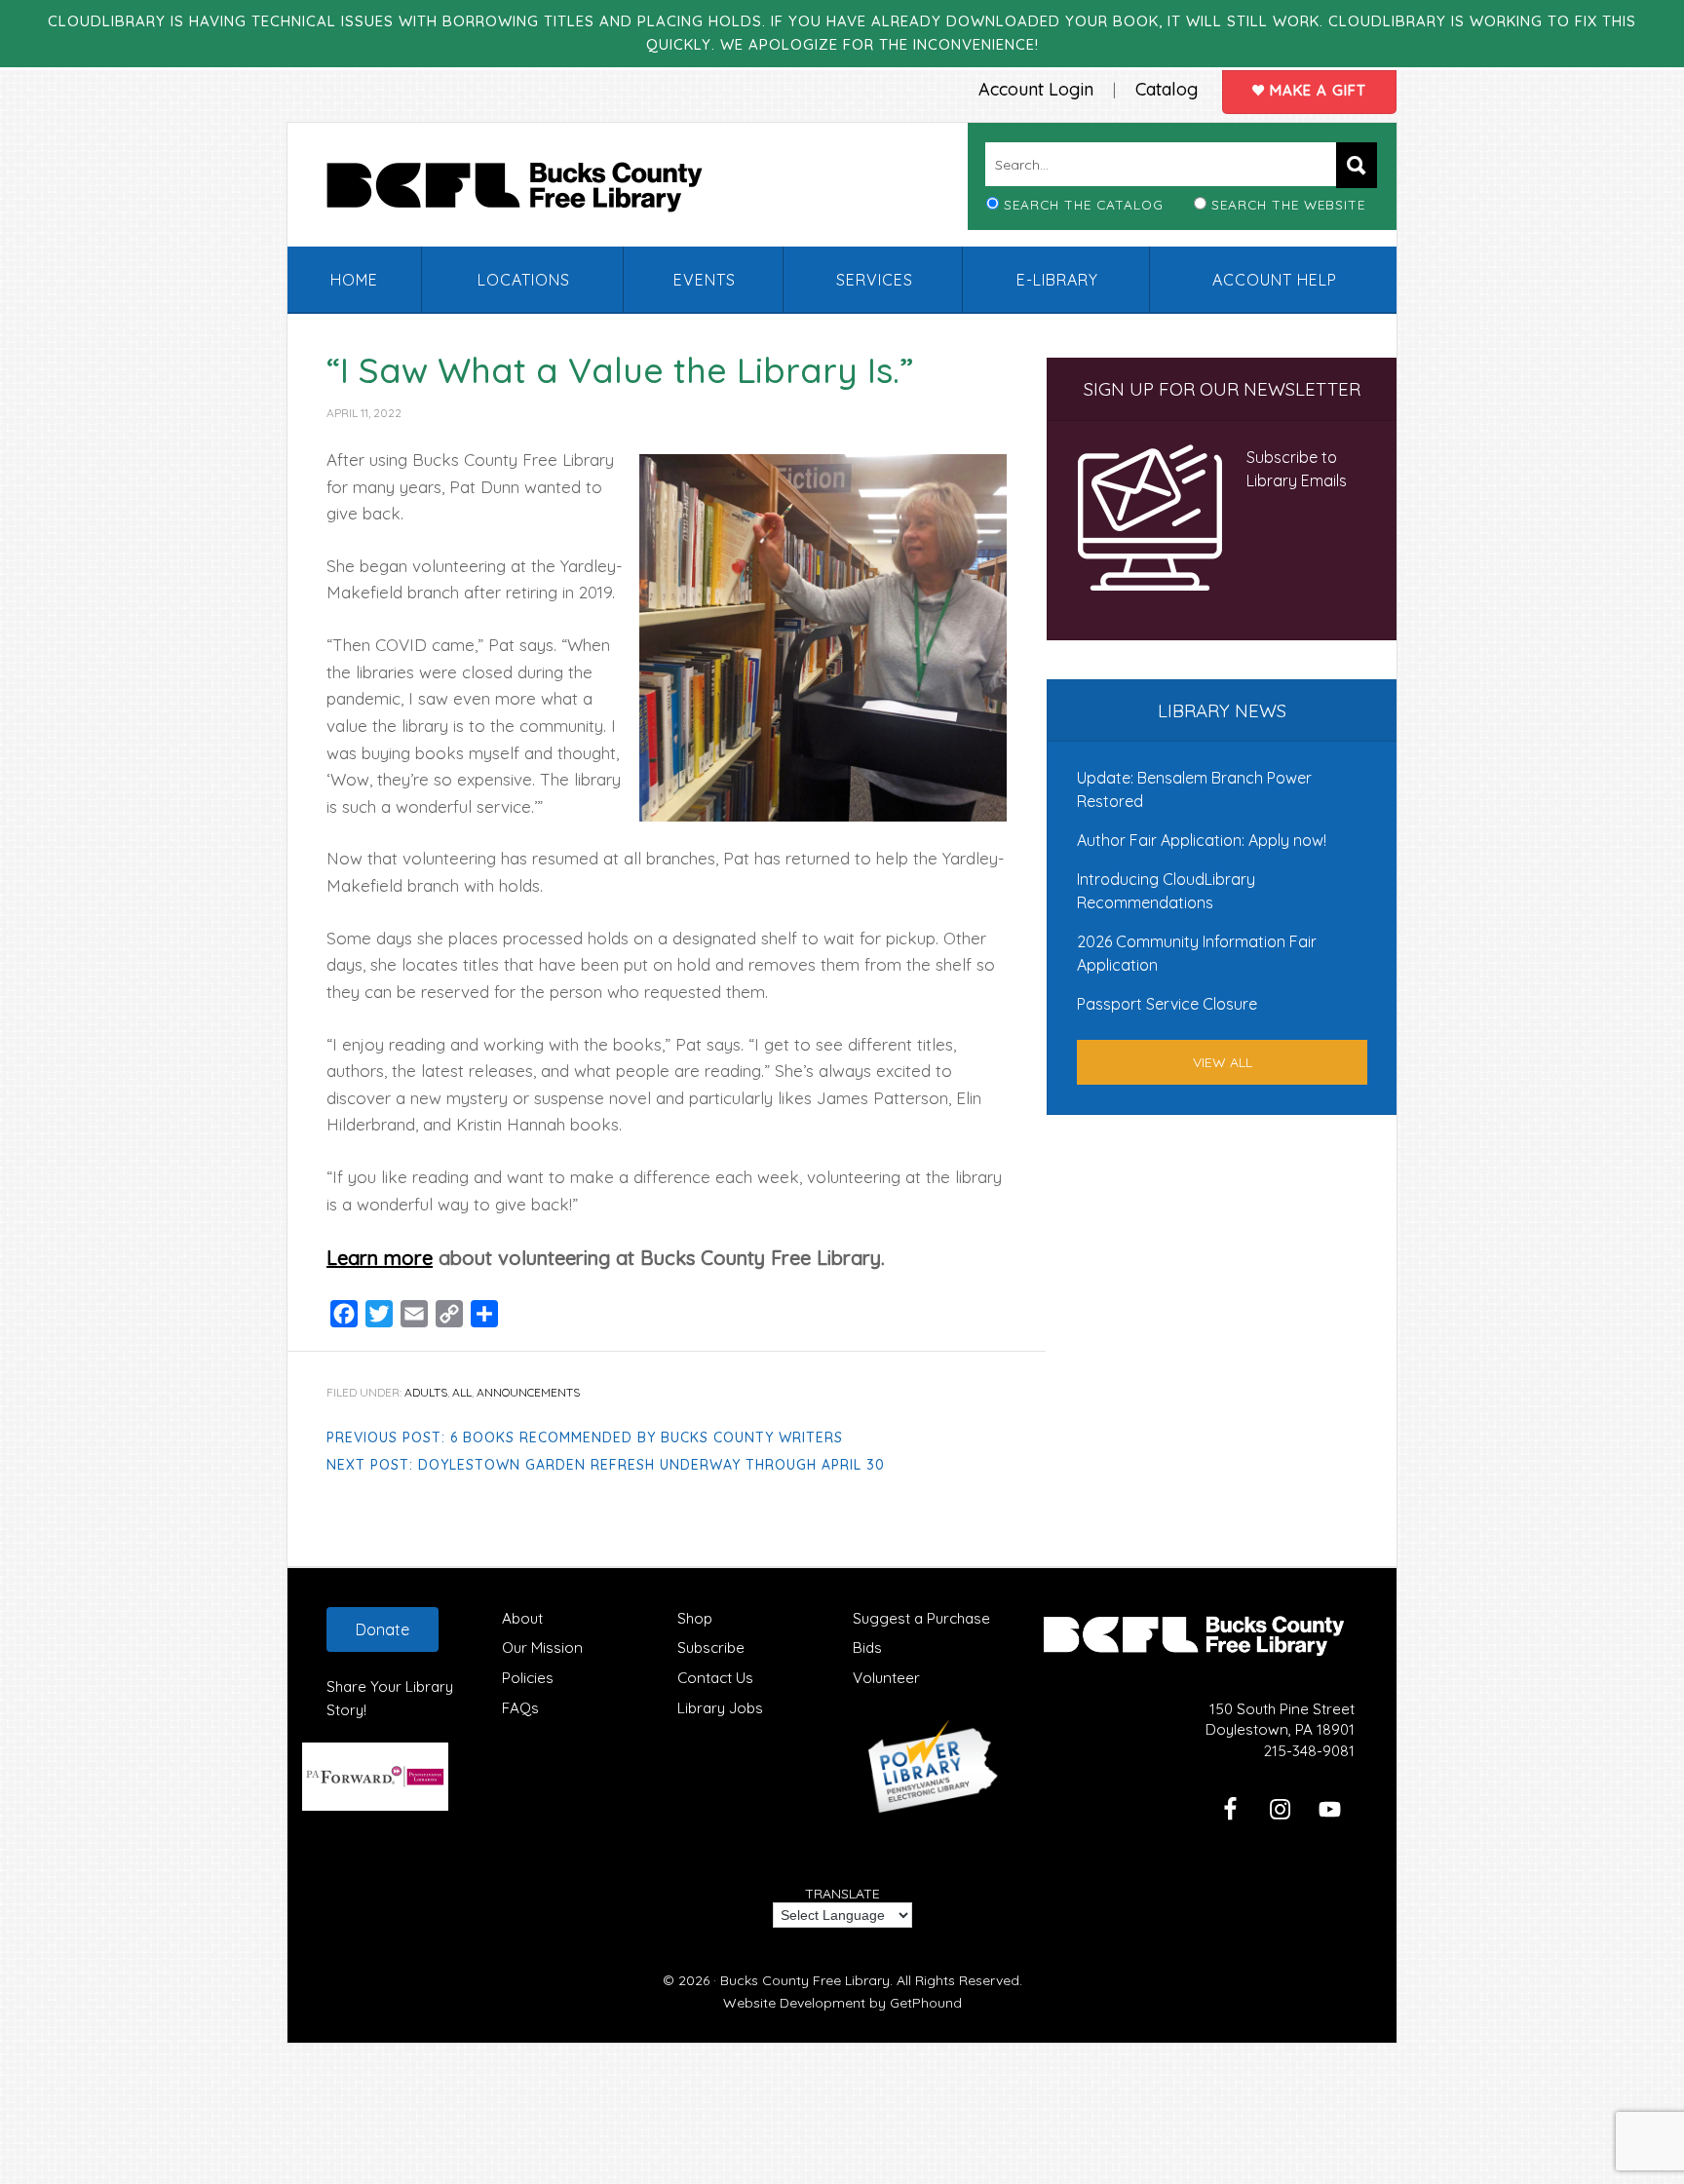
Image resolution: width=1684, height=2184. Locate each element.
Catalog (1167, 89)
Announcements (528, 1392)
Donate (383, 1629)
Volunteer (886, 1678)
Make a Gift (1316, 90)
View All (1223, 1062)
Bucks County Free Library (534, 191)
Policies (528, 1678)
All (462, 1392)
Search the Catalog (1084, 204)
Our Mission (542, 1648)
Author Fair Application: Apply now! (1202, 840)
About (522, 1618)
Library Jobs (720, 1708)
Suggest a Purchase (921, 1618)
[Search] (1357, 165)
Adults (426, 1392)
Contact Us (715, 1678)
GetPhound (926, 2003)
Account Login (1036, 89)
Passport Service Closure (1167, 1004)
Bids (867, 1648)
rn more (396, 1258)
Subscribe (711, 1648)
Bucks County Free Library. (806, 1980)
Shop (695, 1618)
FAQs (520, 1708)
